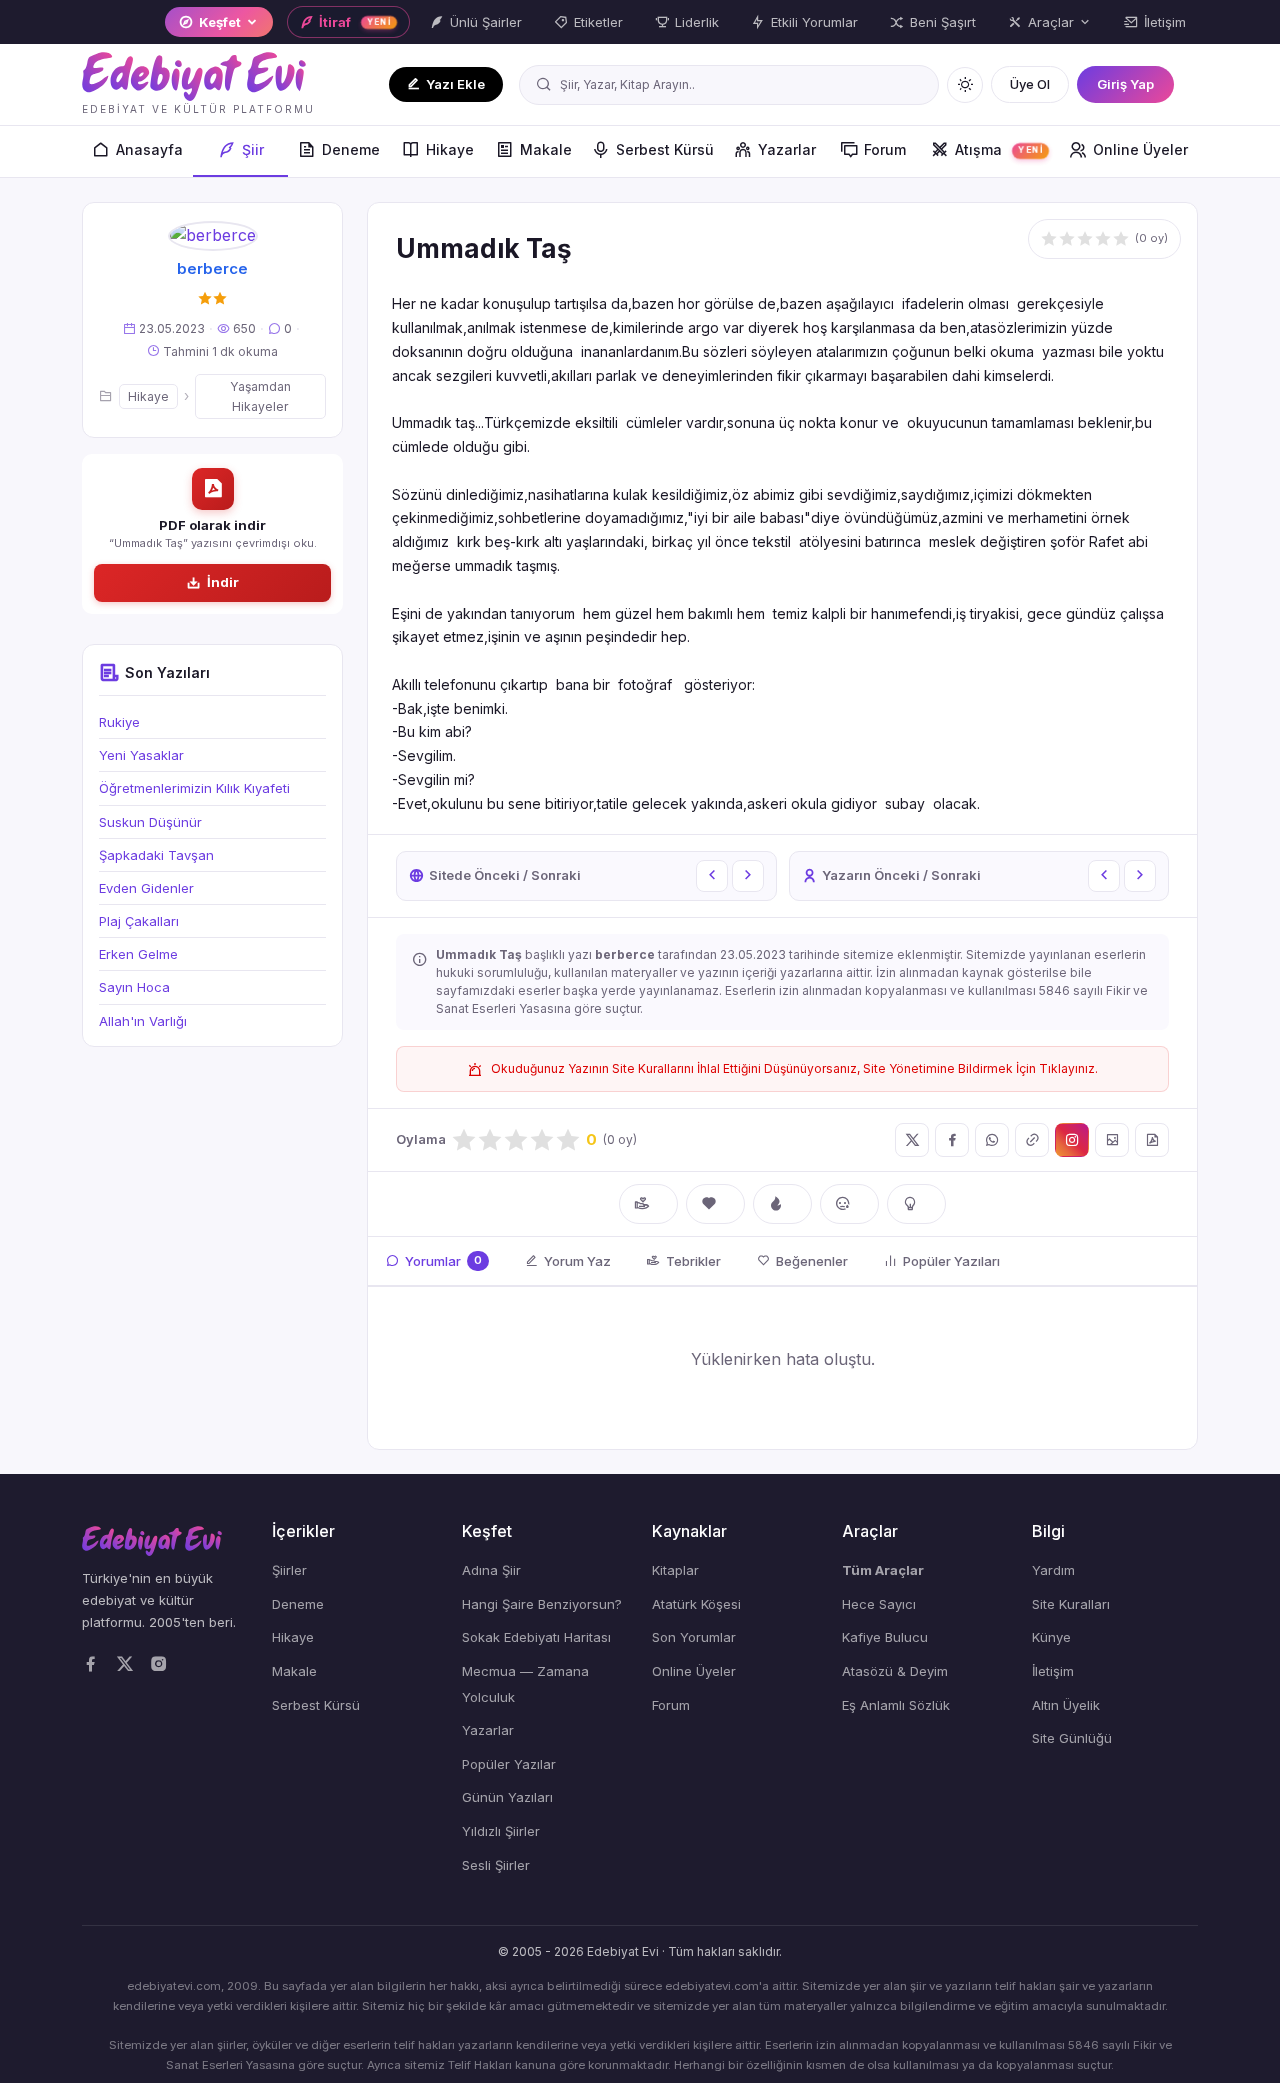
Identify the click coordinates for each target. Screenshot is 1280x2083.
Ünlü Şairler (486, 22)
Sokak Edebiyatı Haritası (536, 1637)
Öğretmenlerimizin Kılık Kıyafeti (194, 788)
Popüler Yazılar (509, 1764)
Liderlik (697, 22)
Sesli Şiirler (496, 1865)
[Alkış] (648, 1204)
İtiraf (355, 22)
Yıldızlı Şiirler (501, 1831)
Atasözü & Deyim (895, 1671)
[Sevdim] (715, 1204)
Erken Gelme (138, 954)
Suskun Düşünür (150, 822)
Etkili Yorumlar (814, 22)
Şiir (253, 149)
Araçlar (1051, 22)
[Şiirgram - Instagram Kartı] (1072, 1140)
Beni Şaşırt (943, 22)
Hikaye (450, 149)
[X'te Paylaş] (912, 1140)
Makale (546, 149)
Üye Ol (1030, 84)
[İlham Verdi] (916, 1204)
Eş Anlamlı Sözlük (896, 1705)
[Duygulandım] (849, 1204)
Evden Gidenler (146, 888)
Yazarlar (787, 149)
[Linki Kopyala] (1032, 1140)
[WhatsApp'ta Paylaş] (992, 1140)
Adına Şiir (491, 1570)
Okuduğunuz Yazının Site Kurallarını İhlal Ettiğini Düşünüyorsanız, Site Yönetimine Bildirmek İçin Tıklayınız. (794, 1068)
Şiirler (289, 1570)
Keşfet (220, 22)
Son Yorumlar (694, 1637)
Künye (1051, 1637)
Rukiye (119, 722)
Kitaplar (675, 1570)
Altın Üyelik (1066, 1705)
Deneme (351, 149)
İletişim (1165, 22)
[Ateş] (782, 1204)
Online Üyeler (1140, 149)
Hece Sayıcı (879, 1604)
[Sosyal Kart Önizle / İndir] (1112, 1140)
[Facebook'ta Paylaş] (952, 1140)
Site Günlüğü (1072, 1738)
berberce (212, 268)
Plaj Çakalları (139, 921)
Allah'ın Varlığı (143, 1021)
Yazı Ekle (455, 84)
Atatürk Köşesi (696, 1604)
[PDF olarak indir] (1152, 1140)
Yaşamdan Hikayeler (260, 396)
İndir (223, 582)
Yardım (1053, 1570)
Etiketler (598, 22)
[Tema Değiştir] (965, 85)
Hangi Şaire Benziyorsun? (542, 1604)
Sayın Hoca (134, 988)
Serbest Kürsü (665, 149)
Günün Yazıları (507, 1797)
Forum (885, 149)
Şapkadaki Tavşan (156, 855)
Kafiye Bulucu (885, 1637)
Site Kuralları (1071, 1604)
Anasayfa (149, 149)
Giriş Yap (1125, 84)
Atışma (999, 149)
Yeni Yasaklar (141, 755)
